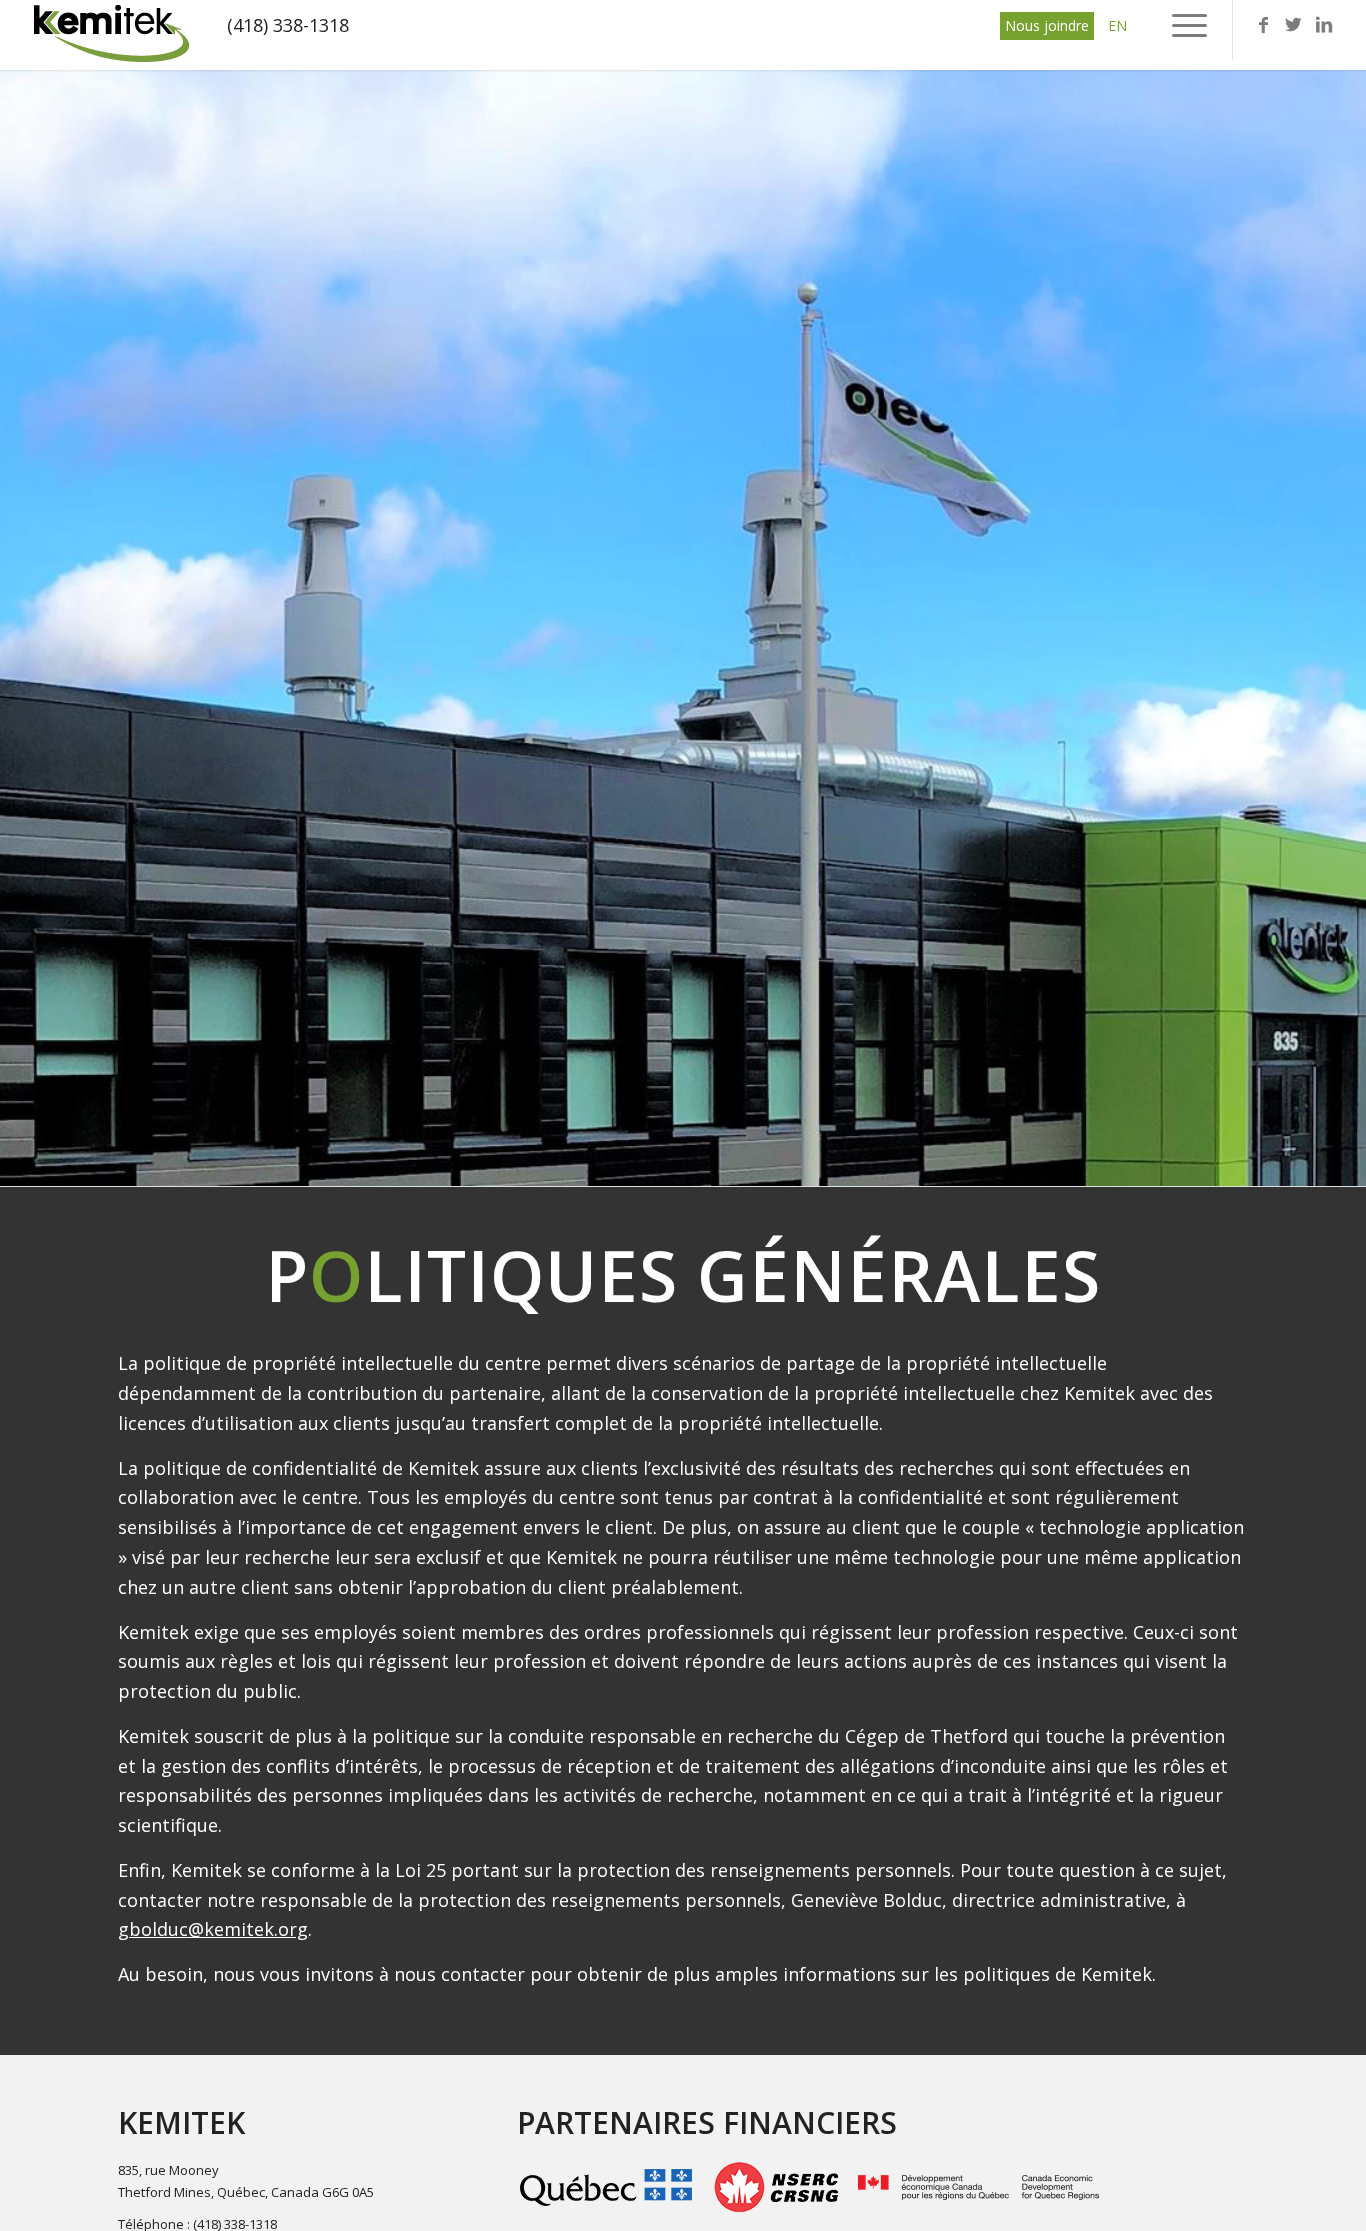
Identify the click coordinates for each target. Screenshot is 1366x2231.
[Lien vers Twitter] (1294, 24)
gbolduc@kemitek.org (213, 1929)
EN (1117, 25)
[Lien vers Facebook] (1264, 24)
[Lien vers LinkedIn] (1324, 24)
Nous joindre (1047, 25)
